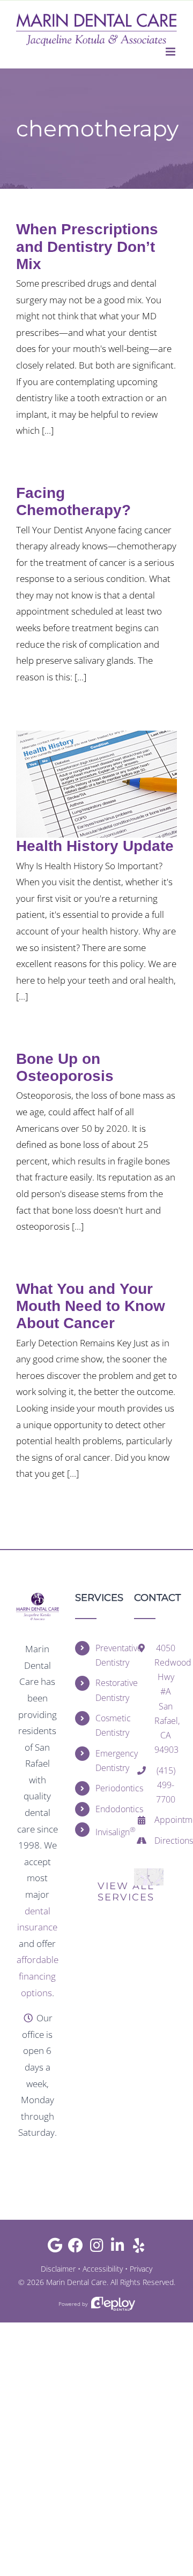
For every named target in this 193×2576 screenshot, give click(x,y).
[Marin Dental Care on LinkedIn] (118, 2248)
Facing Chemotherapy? (73, 501)
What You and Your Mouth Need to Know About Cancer (91, 1306)
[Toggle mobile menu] (171, 52)
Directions (166, 1841)
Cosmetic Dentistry (107, 1725)
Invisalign (107, 1831)
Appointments (166, 1820)
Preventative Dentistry (107, 1655)
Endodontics (107, 1809)
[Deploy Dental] (113, 2304)
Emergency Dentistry (107, 1761)
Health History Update (95, 846)
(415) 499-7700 (166, 1785)
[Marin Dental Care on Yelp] (139, 2248)
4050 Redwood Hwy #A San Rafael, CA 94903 (166, 1699)
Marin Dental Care (76, 2282)
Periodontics (107, 1788)
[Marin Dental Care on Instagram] (97, 2248)
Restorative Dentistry (107, 1690)
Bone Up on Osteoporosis (65, 1067)
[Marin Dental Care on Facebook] (76, 2248)
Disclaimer (58, 2269)
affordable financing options (38, 1976)
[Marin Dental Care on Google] (55, 2248)
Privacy (141, 2269)
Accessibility (103, 2269)
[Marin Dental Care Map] (149, 1873)
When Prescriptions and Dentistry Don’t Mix (87, 246)
